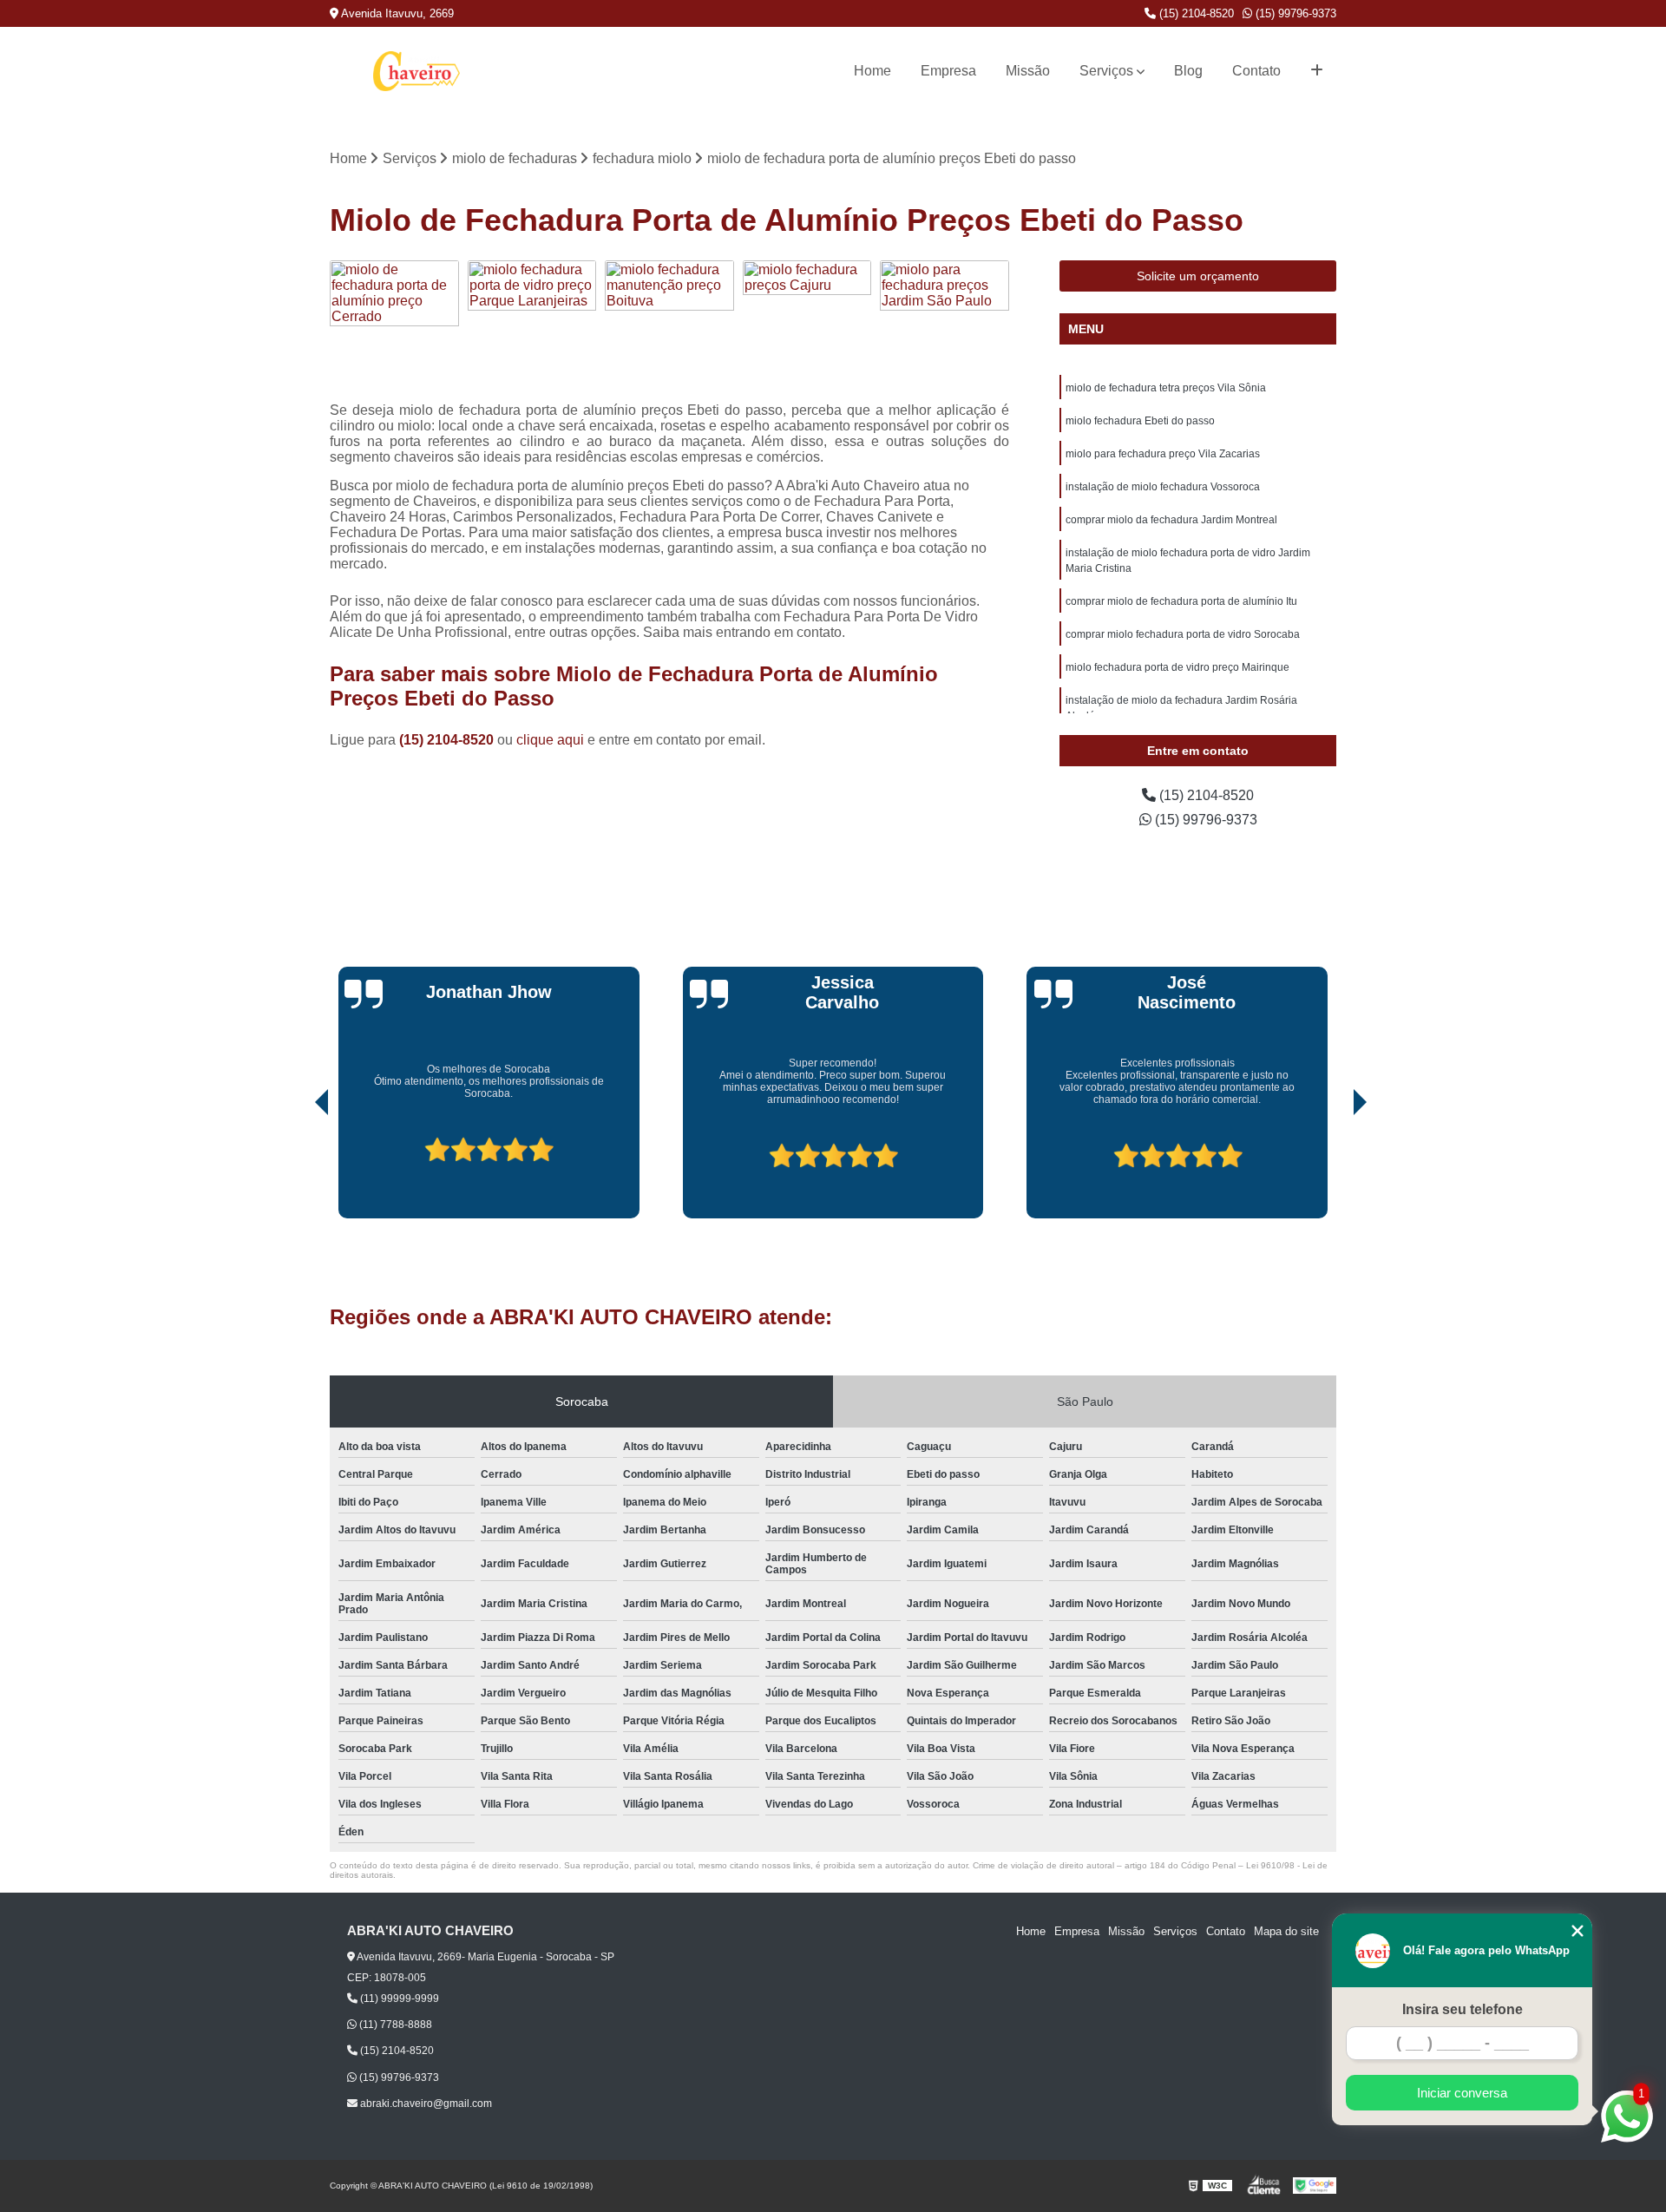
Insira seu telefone (1463, 2009)
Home (872, 71)
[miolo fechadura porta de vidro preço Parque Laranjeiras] (532, 325)
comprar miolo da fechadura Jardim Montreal (1171, 520)
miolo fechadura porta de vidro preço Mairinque (1177, 667)
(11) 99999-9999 (398, 1999)
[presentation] (298, 1169)
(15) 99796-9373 (1294, 13)
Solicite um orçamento (1198, 276)
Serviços (1106, 71)
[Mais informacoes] (1317, 71)
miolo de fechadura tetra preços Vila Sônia (1166, 388)
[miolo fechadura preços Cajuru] (807, 325)
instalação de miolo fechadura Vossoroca (1163, 487)
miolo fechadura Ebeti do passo (1140, 421)
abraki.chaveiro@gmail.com (425, 2104)
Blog (1188, 71)
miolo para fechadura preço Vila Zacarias (1163, 454)
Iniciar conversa (1462, 2093)
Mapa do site (1286, 1931)
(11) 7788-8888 (394, 2025)
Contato (1256, 71)
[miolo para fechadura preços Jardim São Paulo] (945, 325)
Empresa (948, 71)
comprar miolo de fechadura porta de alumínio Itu (1181, 601)
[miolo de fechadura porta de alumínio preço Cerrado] (394, 325)
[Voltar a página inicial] (416, 71)
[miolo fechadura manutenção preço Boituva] (669, 325)
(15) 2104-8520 (1195, 13)
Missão (1028, 71)
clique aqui (550, 740)
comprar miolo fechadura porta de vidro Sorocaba (1183, 634)
